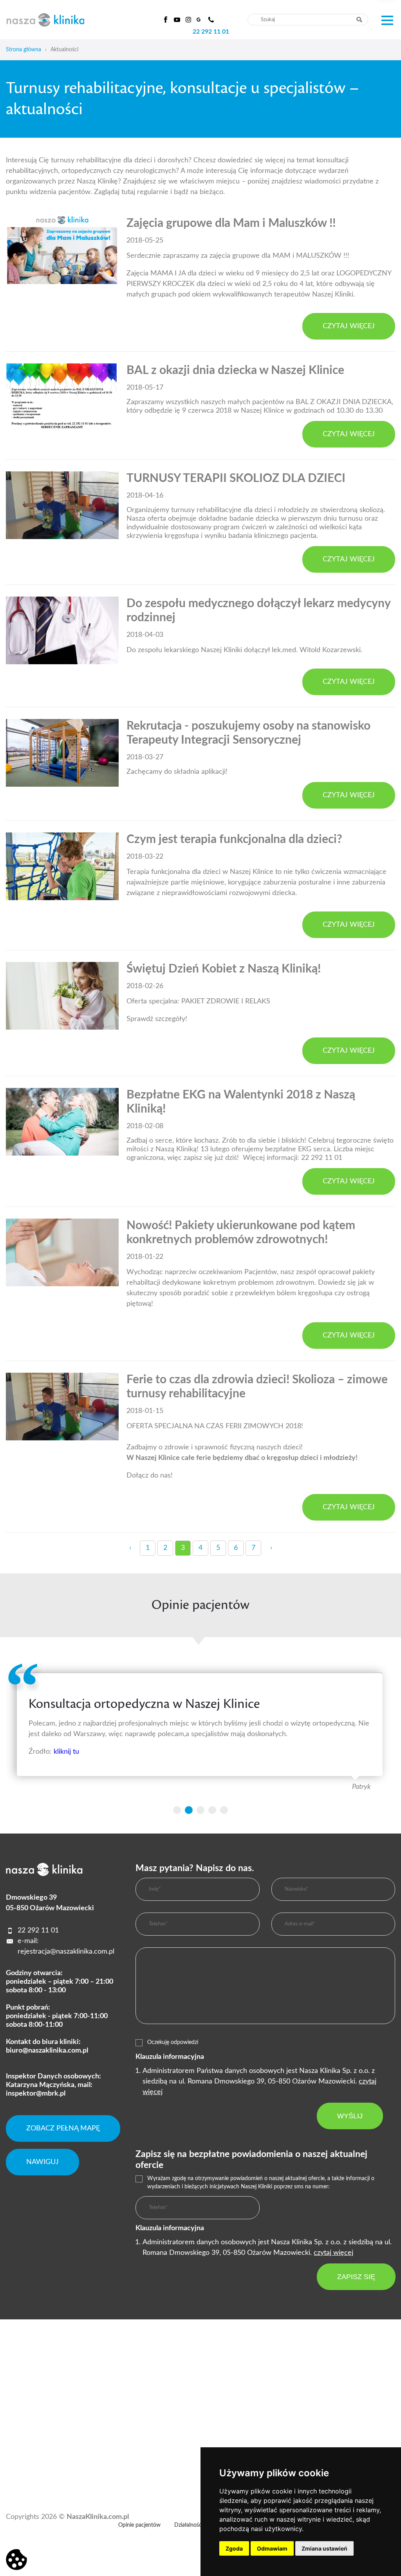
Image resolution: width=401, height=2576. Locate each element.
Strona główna (23, 50)
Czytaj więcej (349, 326)
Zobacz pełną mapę (63, 2128)
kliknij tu (66, 1752)
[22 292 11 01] (211, 20)
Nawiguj (42, 2162)
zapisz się (356, 2277)
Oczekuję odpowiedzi (173, 2042)
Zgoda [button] (234, 2548)
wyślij (350, 2116)
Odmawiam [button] (272, 2548)
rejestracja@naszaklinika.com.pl (66, 1952)
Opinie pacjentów (139, 2525)
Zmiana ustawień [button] (324, 2548)
